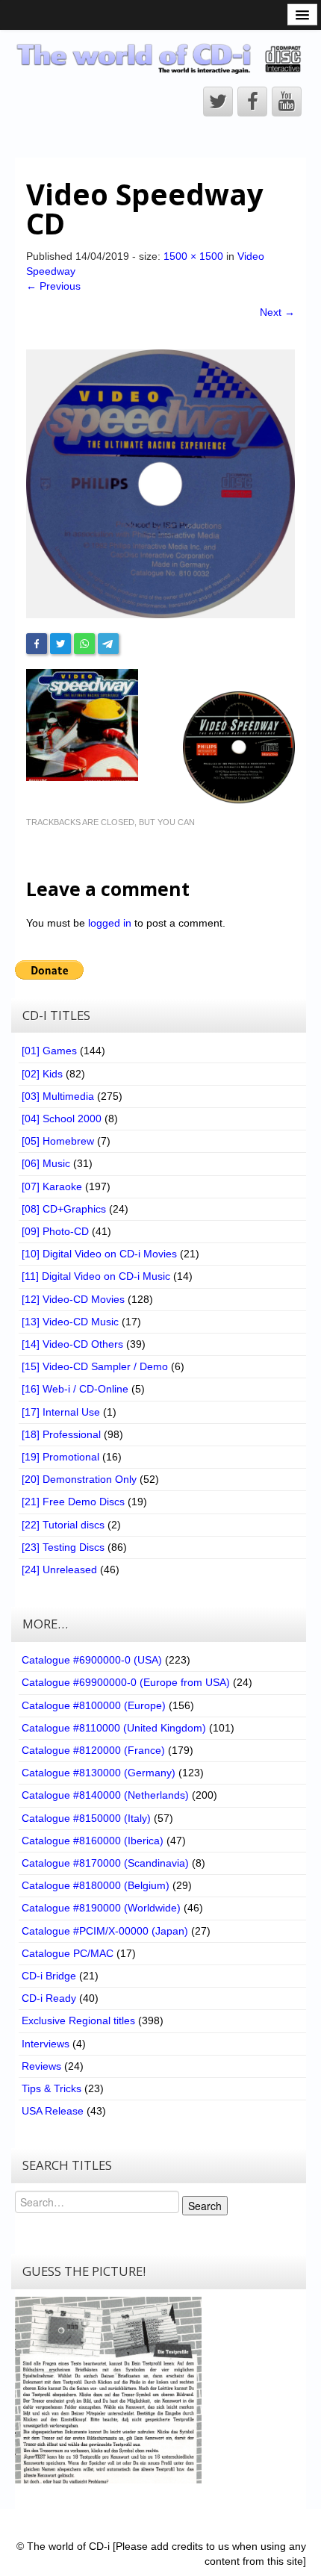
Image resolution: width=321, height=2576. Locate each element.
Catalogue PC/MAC (68, 1953)
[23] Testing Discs (63, 1547)
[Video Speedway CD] (160, 483)
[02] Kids (42, 1074)
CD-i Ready (49, 1998)
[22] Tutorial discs (63, 1525)
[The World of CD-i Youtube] (287, 102)
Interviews (46, 2044)
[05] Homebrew (58, 1141)
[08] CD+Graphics (64, 1209)
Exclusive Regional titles (78, 2020)
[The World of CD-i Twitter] (218, 102)
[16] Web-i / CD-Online (75, 1389)
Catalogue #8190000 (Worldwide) (101, 1908)
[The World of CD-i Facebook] (252, 102)
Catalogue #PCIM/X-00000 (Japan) (105, 1931)
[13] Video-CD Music (70, 1322)
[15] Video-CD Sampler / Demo (95, 1366)
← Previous (53, 286)
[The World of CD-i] (160, 58)
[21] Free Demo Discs (73, 1502)
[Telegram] (108, 644)
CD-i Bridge (49, 1976)
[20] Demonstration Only (79, 1479)
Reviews (41, 2066)
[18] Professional (61, 1434)
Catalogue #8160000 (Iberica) (93, 1841)
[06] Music (46, 1163)
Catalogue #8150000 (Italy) (86, 1818)
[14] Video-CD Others (72, 1344)
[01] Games (49, 1051)
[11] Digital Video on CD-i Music (96, 1276)
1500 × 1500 (193, 256)
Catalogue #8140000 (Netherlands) (105, 1795)
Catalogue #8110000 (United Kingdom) (114, 1728)
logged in (110, 923)
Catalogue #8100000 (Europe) (94, 1705)
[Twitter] (60, 644)
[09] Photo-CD (55, 1231)
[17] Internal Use (61, 1412)
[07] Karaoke (52, 1186)
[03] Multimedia (58, 1096)
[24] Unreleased (59, 1569)
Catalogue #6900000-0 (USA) (92, 1660)
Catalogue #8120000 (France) (93, 1750)
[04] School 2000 (62, 1119)
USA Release (53, 2111)
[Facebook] (37, 644)
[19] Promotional (60, 1457)
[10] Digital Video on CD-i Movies (99, 1254)
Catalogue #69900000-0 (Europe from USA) (126, 1682)
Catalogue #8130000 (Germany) (99, 1773)
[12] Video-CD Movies (73, 1299)
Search (205, 2206)
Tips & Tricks (52, 2088)
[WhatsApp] (84, 644)
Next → (277, 312)
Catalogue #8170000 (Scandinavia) (105, 1863)
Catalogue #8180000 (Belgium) (96, 1885)
